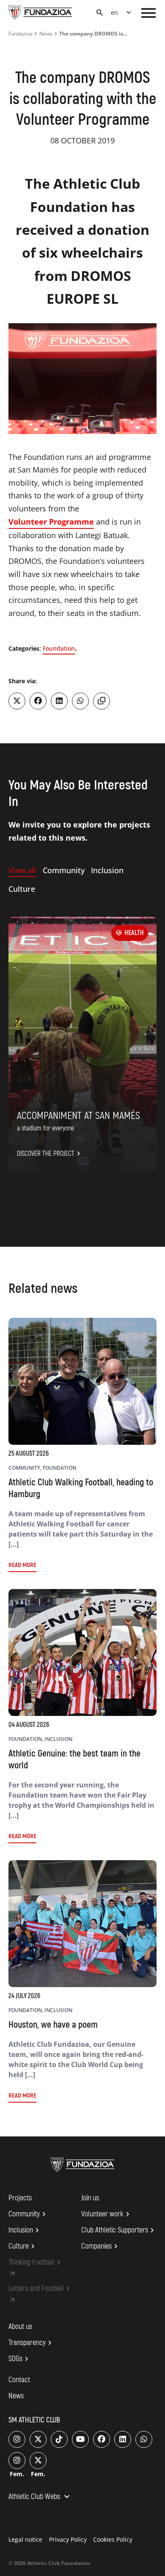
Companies (101, 2246)
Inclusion (25, 2230)
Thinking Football (36, 2263)
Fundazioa (21, 34)
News (46, 34)
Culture (23, 2246)
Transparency (31, 2343)
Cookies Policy (113, 2539)
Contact (19, 2380)
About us (20, 2327)
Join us (90, 2198)
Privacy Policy (68, 2539)
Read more (22, 1565)
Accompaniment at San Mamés (78, 1116)
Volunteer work (107, 2214)
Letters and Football (40, 2289)
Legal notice (25, 2539)
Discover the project (50, 1154)
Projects (20, 2198)
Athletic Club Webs (40, 2497)
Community (28, 2214)
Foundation (59, 648)
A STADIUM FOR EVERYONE (45, 1128)
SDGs (20, 2359)
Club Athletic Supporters (119, 2230)
